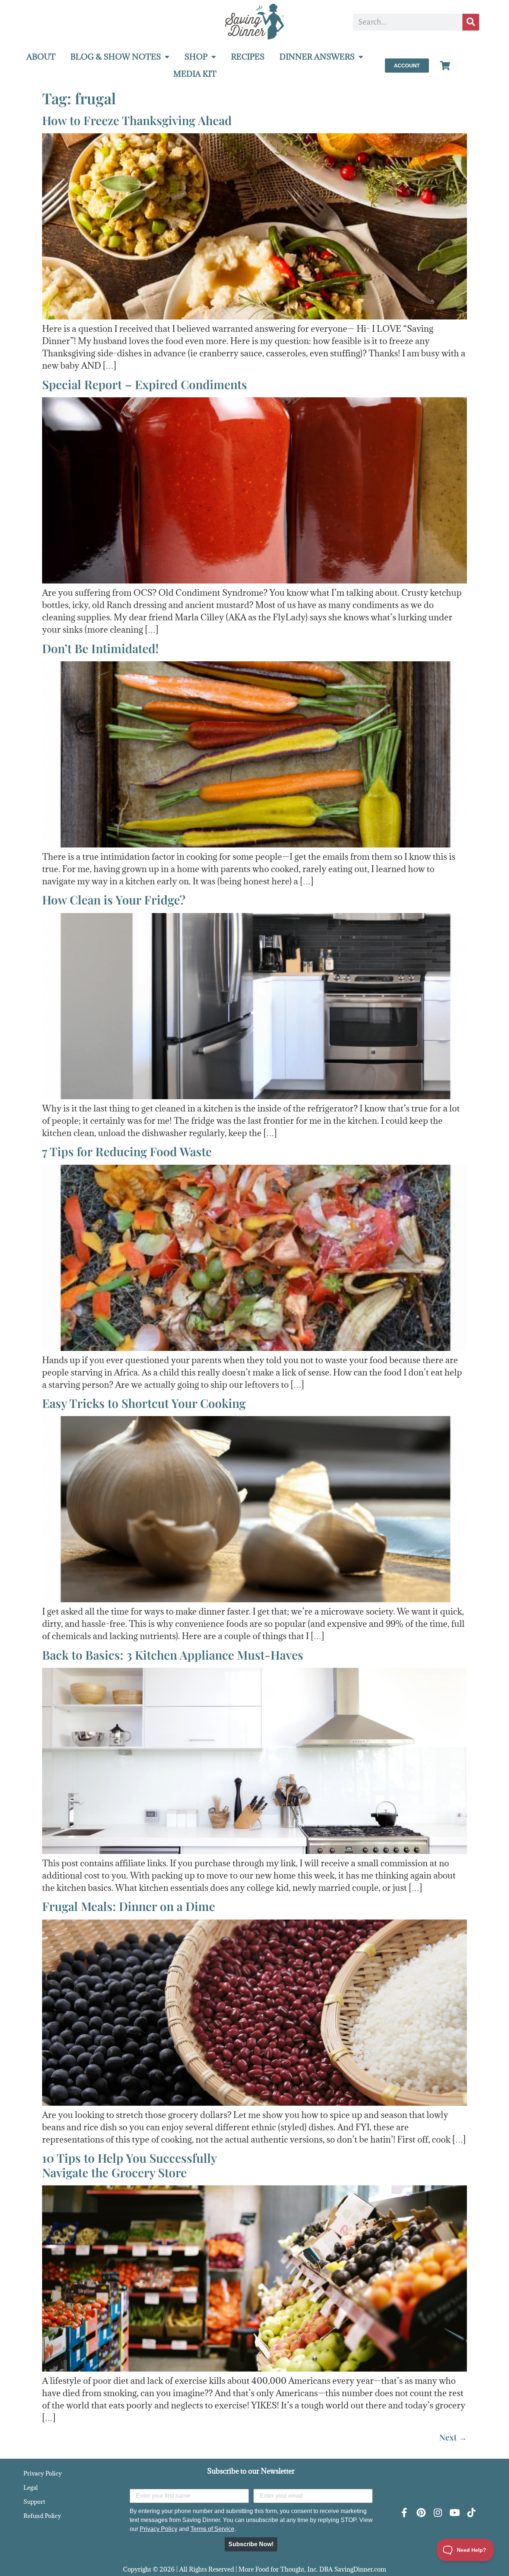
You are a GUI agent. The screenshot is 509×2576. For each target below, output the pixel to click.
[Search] (471, 22)
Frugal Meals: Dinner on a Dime (129, 1906)
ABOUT (41, 57)
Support (34, 2502)
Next (453, 2437)
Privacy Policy (43, 2473)
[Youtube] (454, 2513)
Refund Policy (42, 2516)
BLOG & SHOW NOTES (116, 57)
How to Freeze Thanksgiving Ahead (137, 120)
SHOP (196, 57)
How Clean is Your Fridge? (114, 899)
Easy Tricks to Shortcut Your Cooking (144, 1403)
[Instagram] (438, 2513)
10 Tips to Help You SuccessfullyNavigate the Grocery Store (129, 2165)
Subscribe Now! (251, 2544)
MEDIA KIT (195, 74)
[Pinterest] (421, 2513)
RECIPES (248, 57)
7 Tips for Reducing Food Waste (127, 1151)
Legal (31, 2487)
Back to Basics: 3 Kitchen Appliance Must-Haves (173, 1655)
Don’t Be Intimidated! (100, 648)
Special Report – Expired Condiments (145, 384)
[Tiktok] (471, 2513)
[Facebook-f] (404, 2513)
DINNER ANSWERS (317, 57)
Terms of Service (212, 2529)
